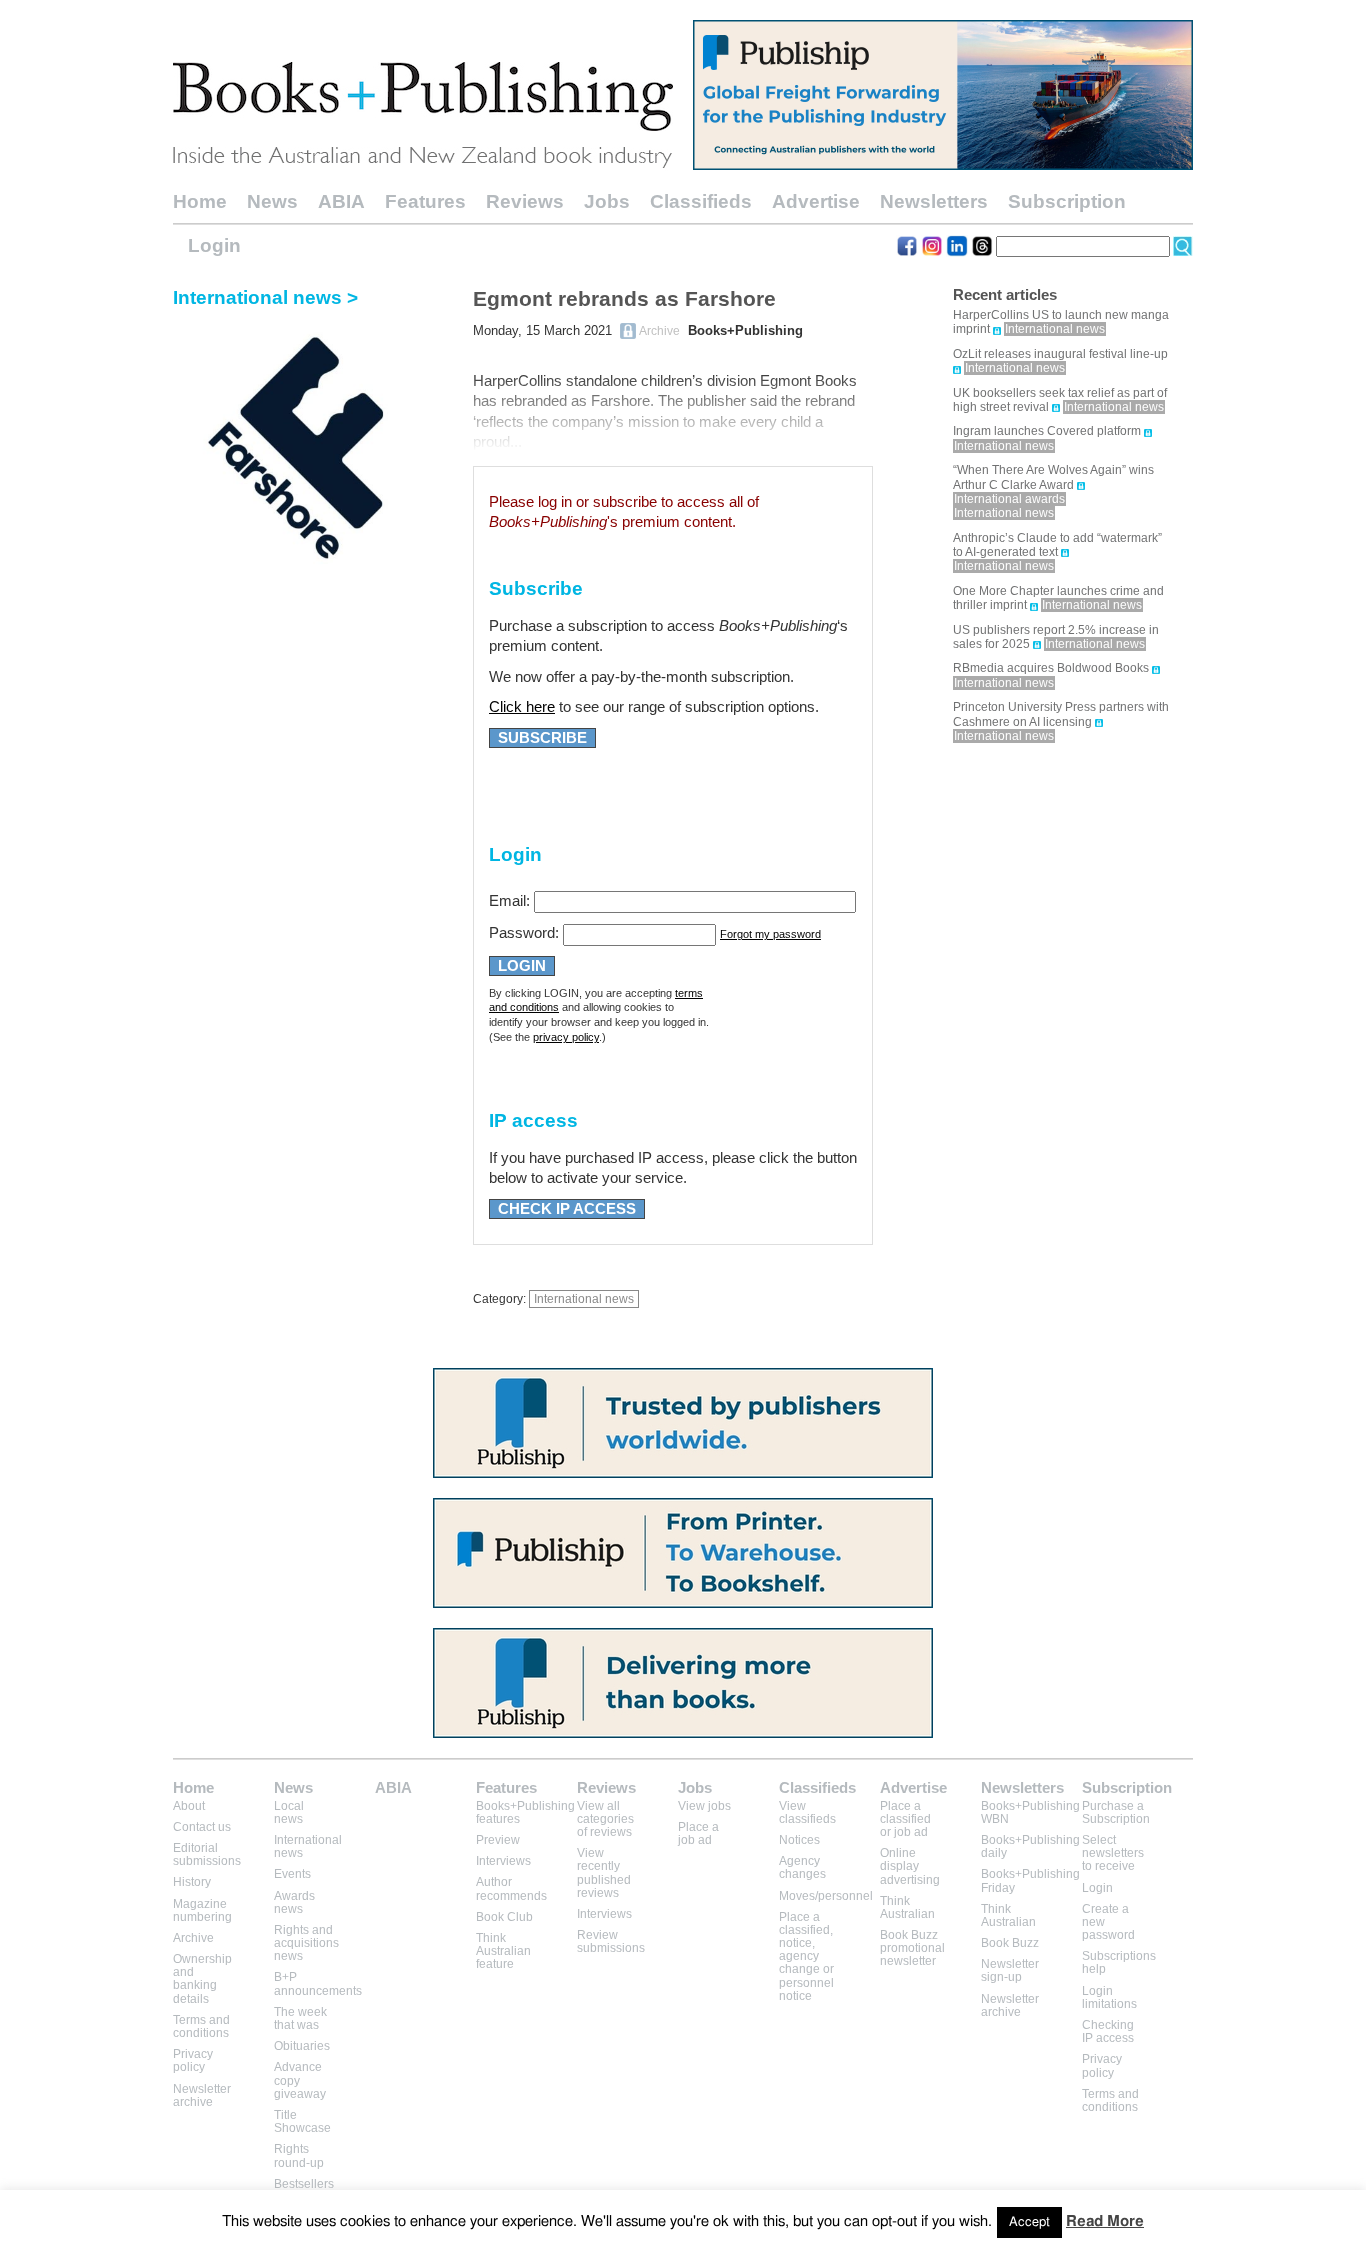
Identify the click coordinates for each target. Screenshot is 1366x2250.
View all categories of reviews (605, 1819)
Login (214, 245)
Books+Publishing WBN (1030, 1812)
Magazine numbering (202, 1910)
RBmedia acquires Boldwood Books (1051, 668)
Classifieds (701, 201)
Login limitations (1109, 1997)
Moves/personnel (826, 1896)
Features (425, 201)
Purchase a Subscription (1116, 1812)
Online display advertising (910, 1866)
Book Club (504, 1917)
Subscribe (542, 738)
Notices (799, 1840)
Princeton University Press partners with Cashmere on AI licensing (1061, 714)
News (272, 201)
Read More (1105, 2221)
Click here (522, 707)
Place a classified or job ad (905, 1819)
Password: (524, 933)
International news (584, 1299)
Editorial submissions (207, 1854)
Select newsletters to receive (1113, 1853)
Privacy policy (193, 2060)
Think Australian (907, 1907)
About (189, 1806)
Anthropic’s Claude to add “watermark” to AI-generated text (1057, 545)
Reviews (525, 201)
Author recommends (511, 1888)
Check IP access (567, 1209)
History (192, 1882)
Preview (498, 1840)
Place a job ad (698, 1833)
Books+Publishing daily (1030, 1846)
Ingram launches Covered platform (1047, 431)
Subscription (1067, 201)
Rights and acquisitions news (306, 1943)
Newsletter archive (202, 2095)
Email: (509, 901)
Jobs (607, 201)
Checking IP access (1108, 2031)
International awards (1009, 499)
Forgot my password (770, 934)
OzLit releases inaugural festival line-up (1060, 354)
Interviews (503, 1861)
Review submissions (611, 1941)
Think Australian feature (503, 1951)
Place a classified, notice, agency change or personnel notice (806, 1956)
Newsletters (934, 201)
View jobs (704, 1806)
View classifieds (807, 1812)
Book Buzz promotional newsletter (912, 1948)
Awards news (294, 1902)
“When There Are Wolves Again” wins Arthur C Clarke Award (1053, 477)
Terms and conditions (201, 2026)
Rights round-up (299, 2155)
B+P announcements (318, 1983)
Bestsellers (304, 2184)
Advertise (816, 201)
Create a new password (1108, 1922)
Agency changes (802, 1867)
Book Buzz (1010, 1943)
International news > (265, 297)
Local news (289, 1812)
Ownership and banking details (202, 1979)
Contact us (202, 1827)
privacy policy (566, 1037)
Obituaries (302, 2046)
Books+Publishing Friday (1030, 1880)
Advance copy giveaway (300, 2080)
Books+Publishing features (525, 1812)
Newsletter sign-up (1010, 1970)
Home (200, 201)
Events (292, 1874)
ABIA (341, 201)
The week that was (300, 2018)
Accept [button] (1029, 2222)
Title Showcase (302, 2121)
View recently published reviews (604, 1873)
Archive (193, 1938)
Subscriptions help (1119, 1962)
